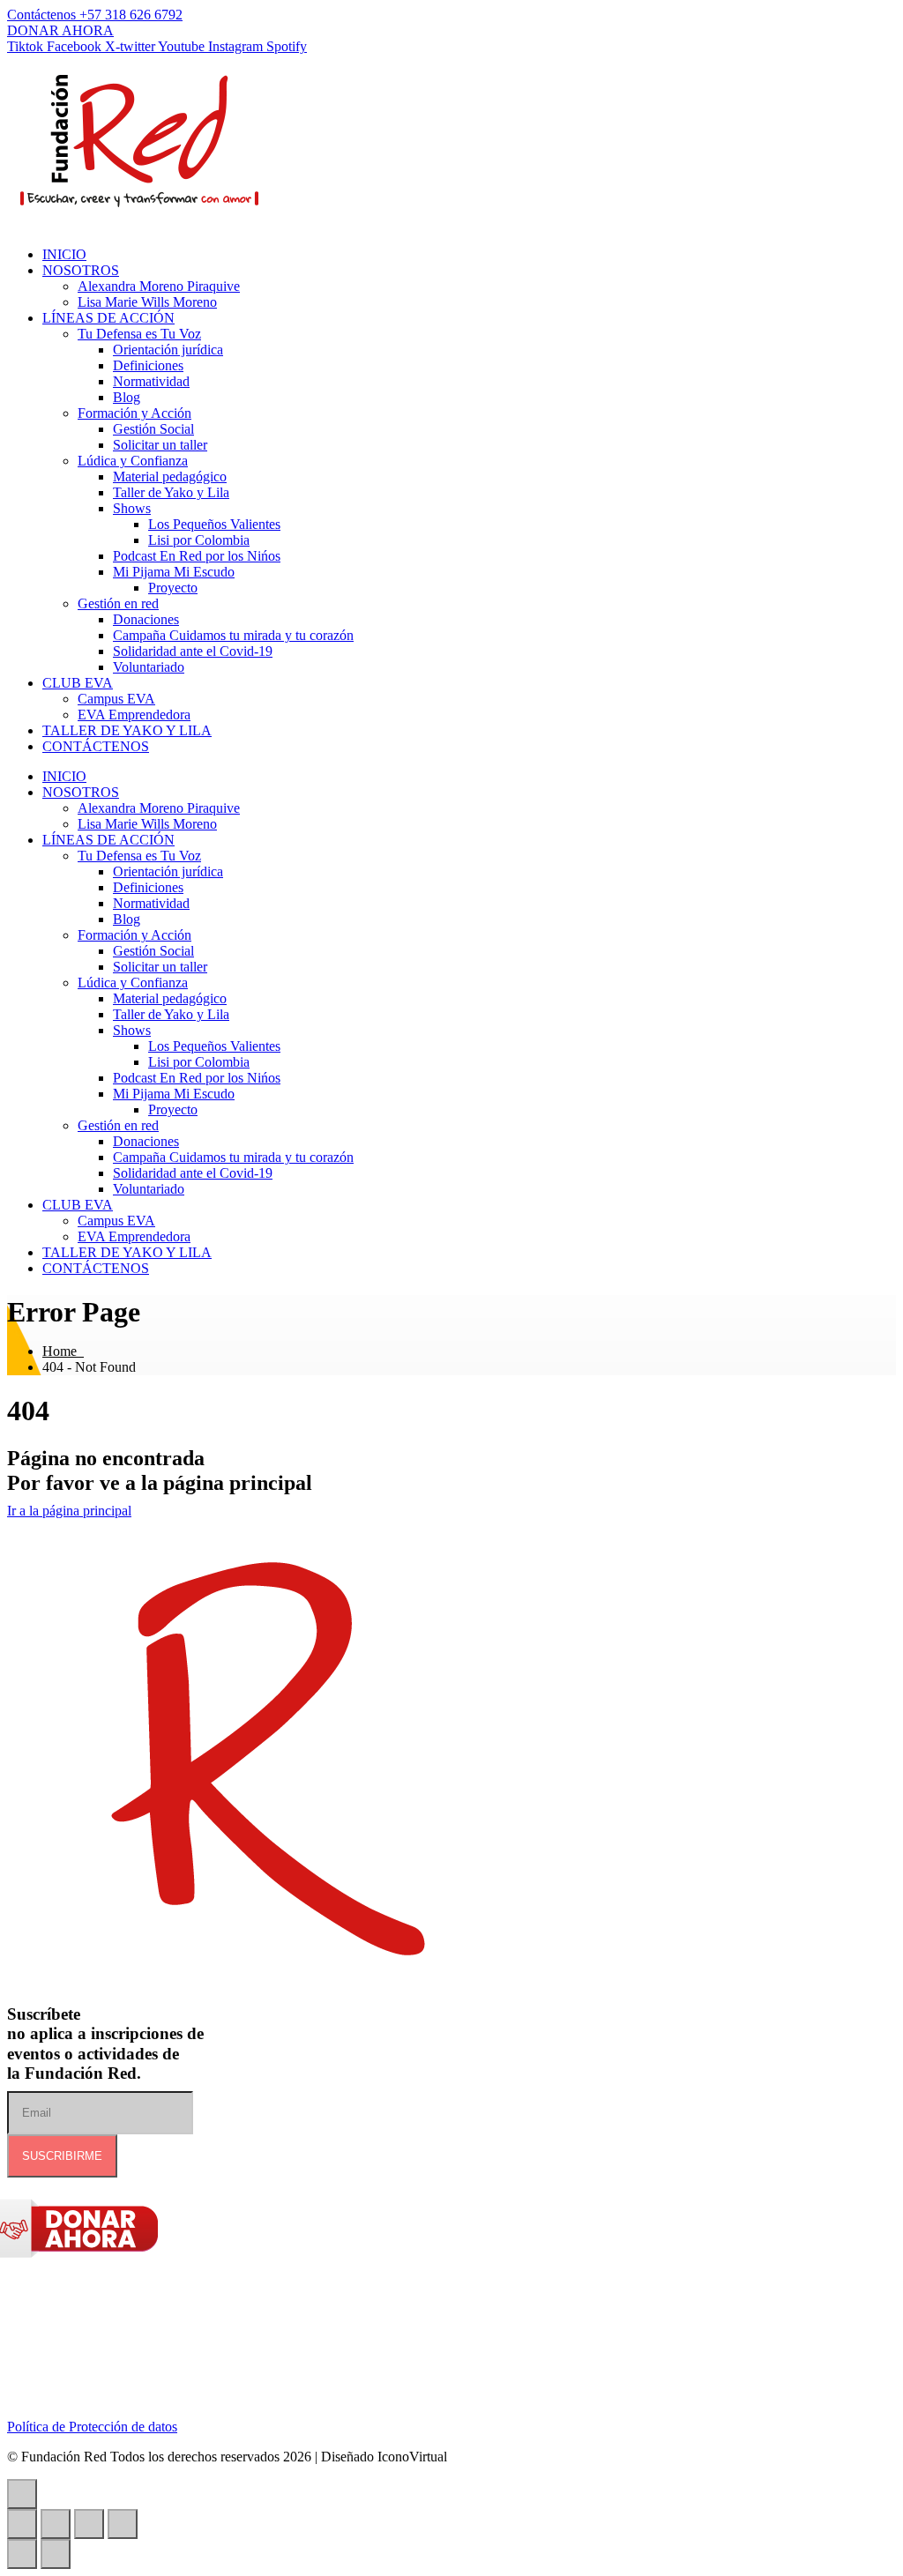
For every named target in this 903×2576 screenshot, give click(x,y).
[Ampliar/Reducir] (22, 2524)
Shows (132, 508)
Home (63, 1351)
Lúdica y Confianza (133, 461)
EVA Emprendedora (134, 715)
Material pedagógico (170, 476)
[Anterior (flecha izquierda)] (22, 2554)
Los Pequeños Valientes (214, 524)
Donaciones (146, 619)
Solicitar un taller (160, 445)
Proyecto (173, 588)
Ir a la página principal (69, 1511)
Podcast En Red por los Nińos (197, 556)
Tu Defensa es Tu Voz (139, 334)
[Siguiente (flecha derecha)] (56, 2554)
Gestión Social (153, 429)
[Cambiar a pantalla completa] (56, 2524)
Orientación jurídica (168, 350)
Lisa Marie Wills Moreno (147, 302)
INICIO (64, 254)
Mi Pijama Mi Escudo (174, 572)
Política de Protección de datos (92, 2427)
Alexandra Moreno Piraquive (159, 286)
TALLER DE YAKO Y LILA (127, 730)
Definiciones (148, 365)
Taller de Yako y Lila (171, 492)
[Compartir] (89, 2524)
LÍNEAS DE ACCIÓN (108, 318)
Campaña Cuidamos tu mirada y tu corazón (233, 635)
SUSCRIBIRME (62, 2156)
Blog (127, 397)
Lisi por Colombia (199, 540)
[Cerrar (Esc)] (123, 2524)
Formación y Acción (134, 413)
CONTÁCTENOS (96, 746)
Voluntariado (149, 667)
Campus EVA (116, 699)
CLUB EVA (78, 683)
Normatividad (151, 381)
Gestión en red (118, 603)
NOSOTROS (81, 270)
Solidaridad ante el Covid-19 (193, 651)
